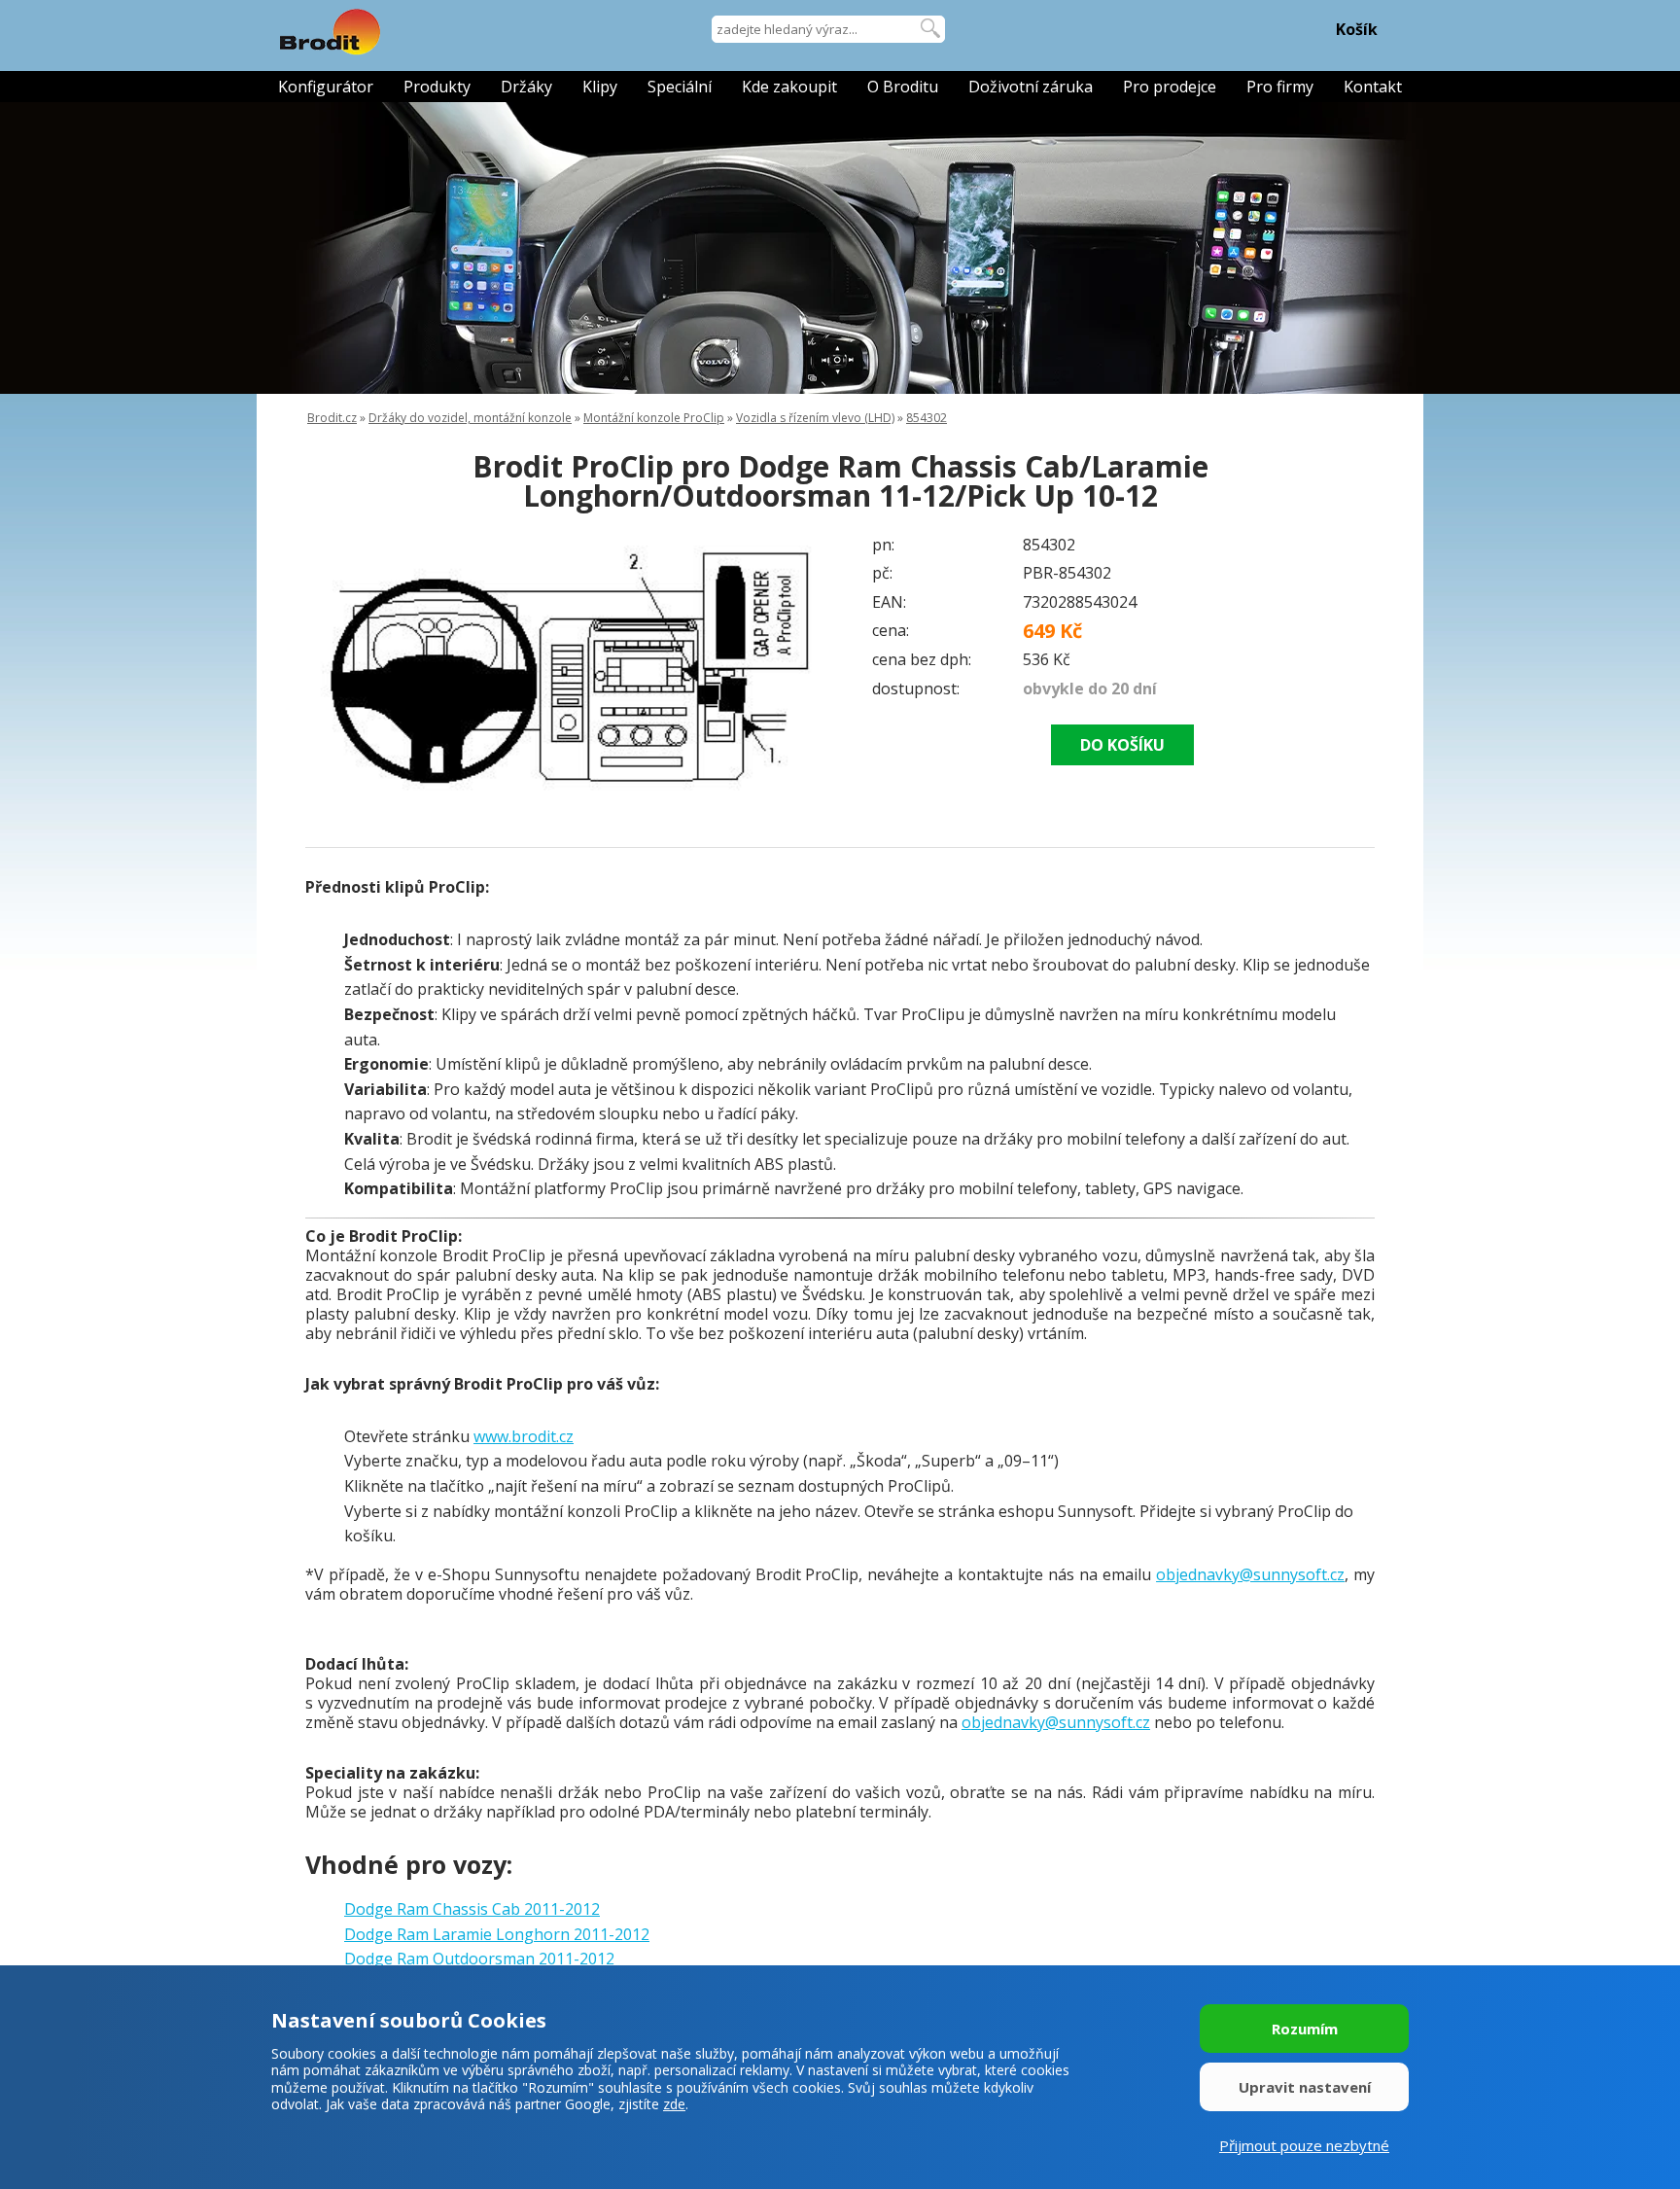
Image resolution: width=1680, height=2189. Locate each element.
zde (674, 2104)
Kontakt (1373, 87)
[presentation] (344, 664)
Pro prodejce (1170, 87)
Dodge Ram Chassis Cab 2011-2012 (472, 1909)
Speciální (680, 87)
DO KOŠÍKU (1122, 745)
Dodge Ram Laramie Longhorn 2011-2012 (497, 1934)
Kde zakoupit (789, 87)
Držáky (526, 87)
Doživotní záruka (1031, 87)
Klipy (600, 87)
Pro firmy (1280, 87)
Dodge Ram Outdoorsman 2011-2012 (479, 1959)
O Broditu (903, 87)
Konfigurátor (326, 87)
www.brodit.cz (524, 1436)
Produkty (437, 87)
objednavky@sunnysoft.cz (1250, 1574)
